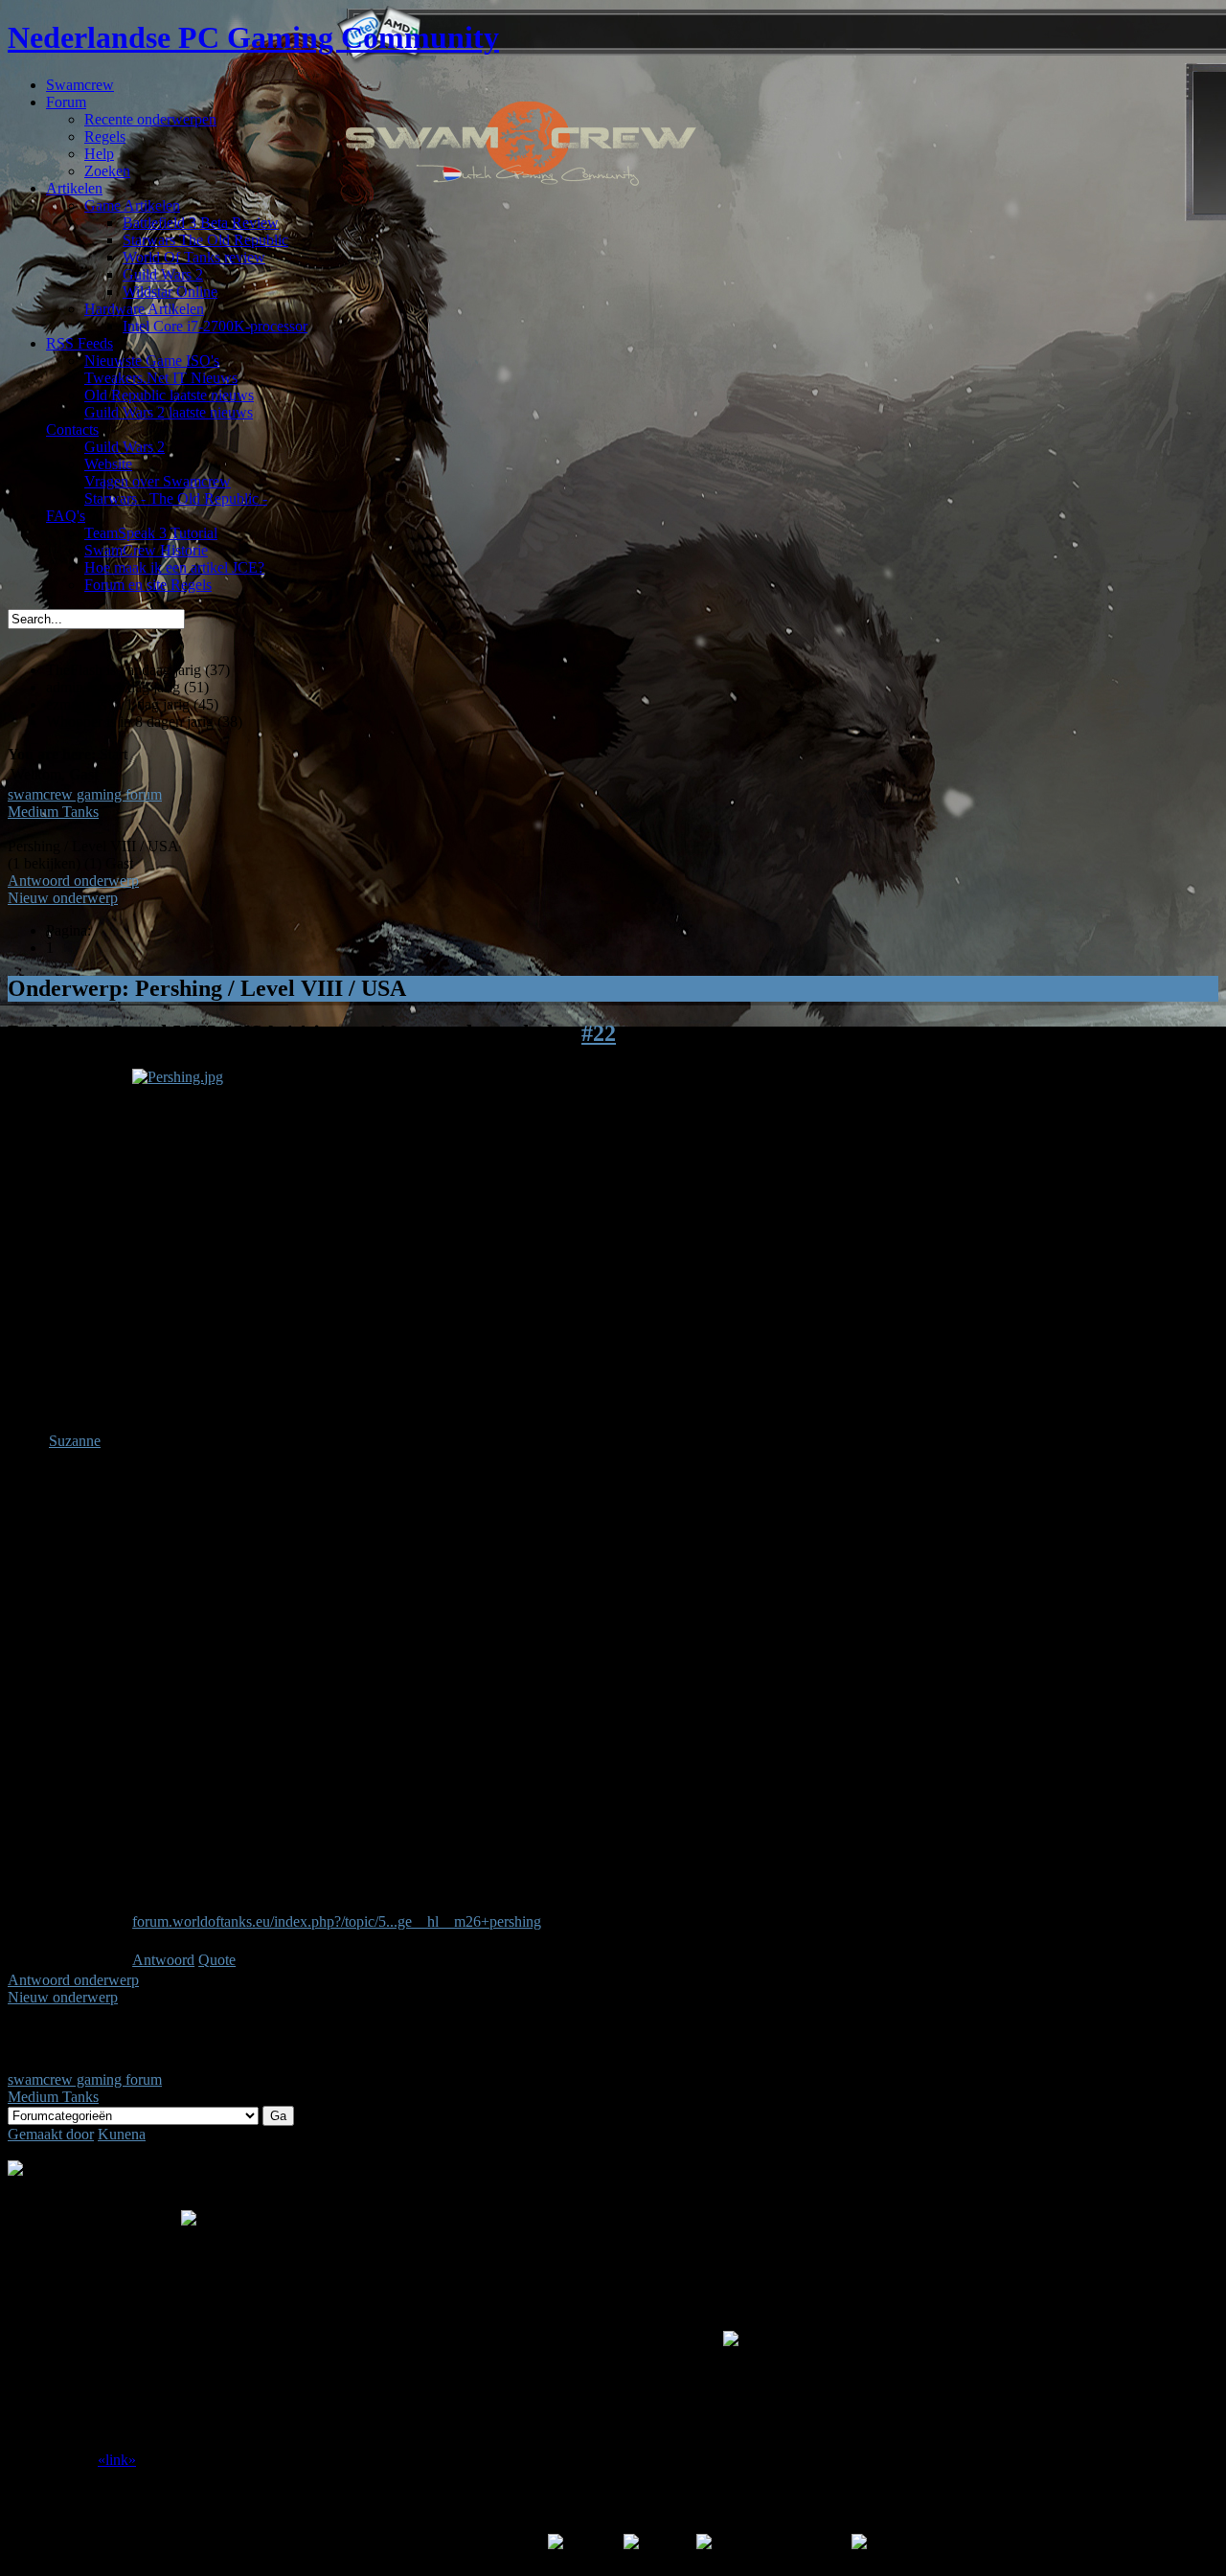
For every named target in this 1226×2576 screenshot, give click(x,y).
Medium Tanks (53, 812)
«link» (117, 2460)
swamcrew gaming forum (85, 794)
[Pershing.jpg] (178, 1077)
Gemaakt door (51, 2134)
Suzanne (75, 1441)
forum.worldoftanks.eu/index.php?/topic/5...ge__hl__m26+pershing (337, 1921)
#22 (599, 1033)
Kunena (122, 2134)
